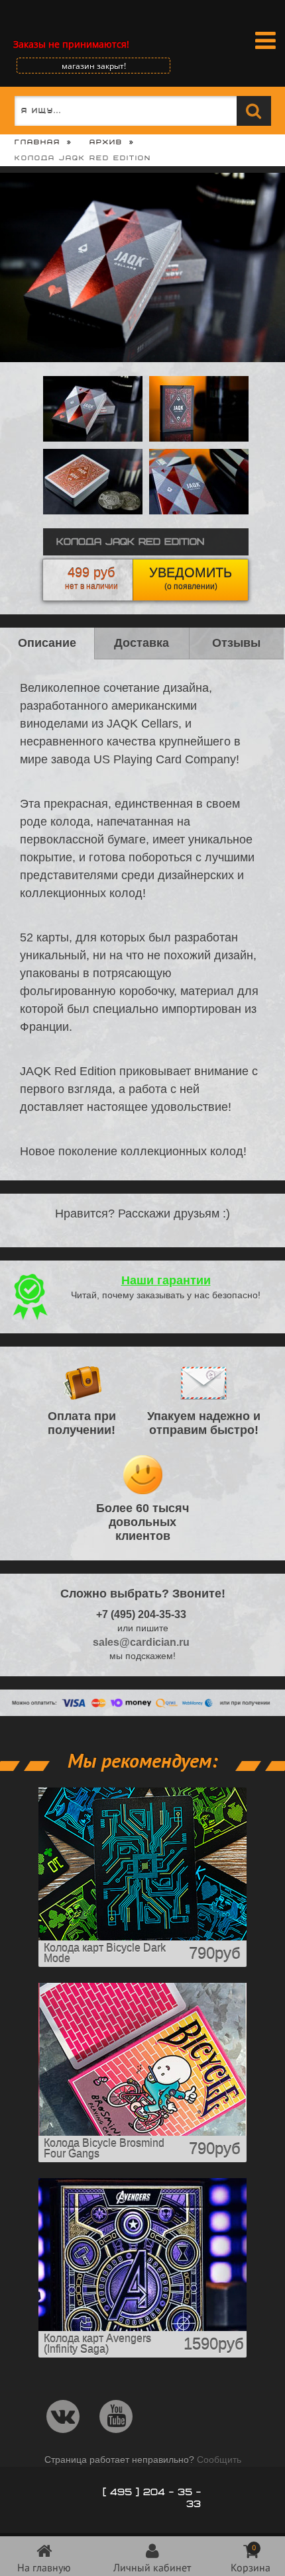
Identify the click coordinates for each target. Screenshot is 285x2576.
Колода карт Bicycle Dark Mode (105, 1953)
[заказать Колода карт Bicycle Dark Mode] (142, 1937)
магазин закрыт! (94, 66)
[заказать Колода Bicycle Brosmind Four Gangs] (142, 2132)
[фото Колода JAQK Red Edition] (93, 511)
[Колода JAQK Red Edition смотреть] (93, 438)
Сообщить (219, 2459)
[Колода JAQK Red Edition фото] (199, 511)
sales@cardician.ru (141, 1642)
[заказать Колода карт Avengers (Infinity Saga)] (142, 2328)
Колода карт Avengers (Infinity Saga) (97, 2344)
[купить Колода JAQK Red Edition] (199, 438)
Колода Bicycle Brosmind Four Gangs (104, 2149)
